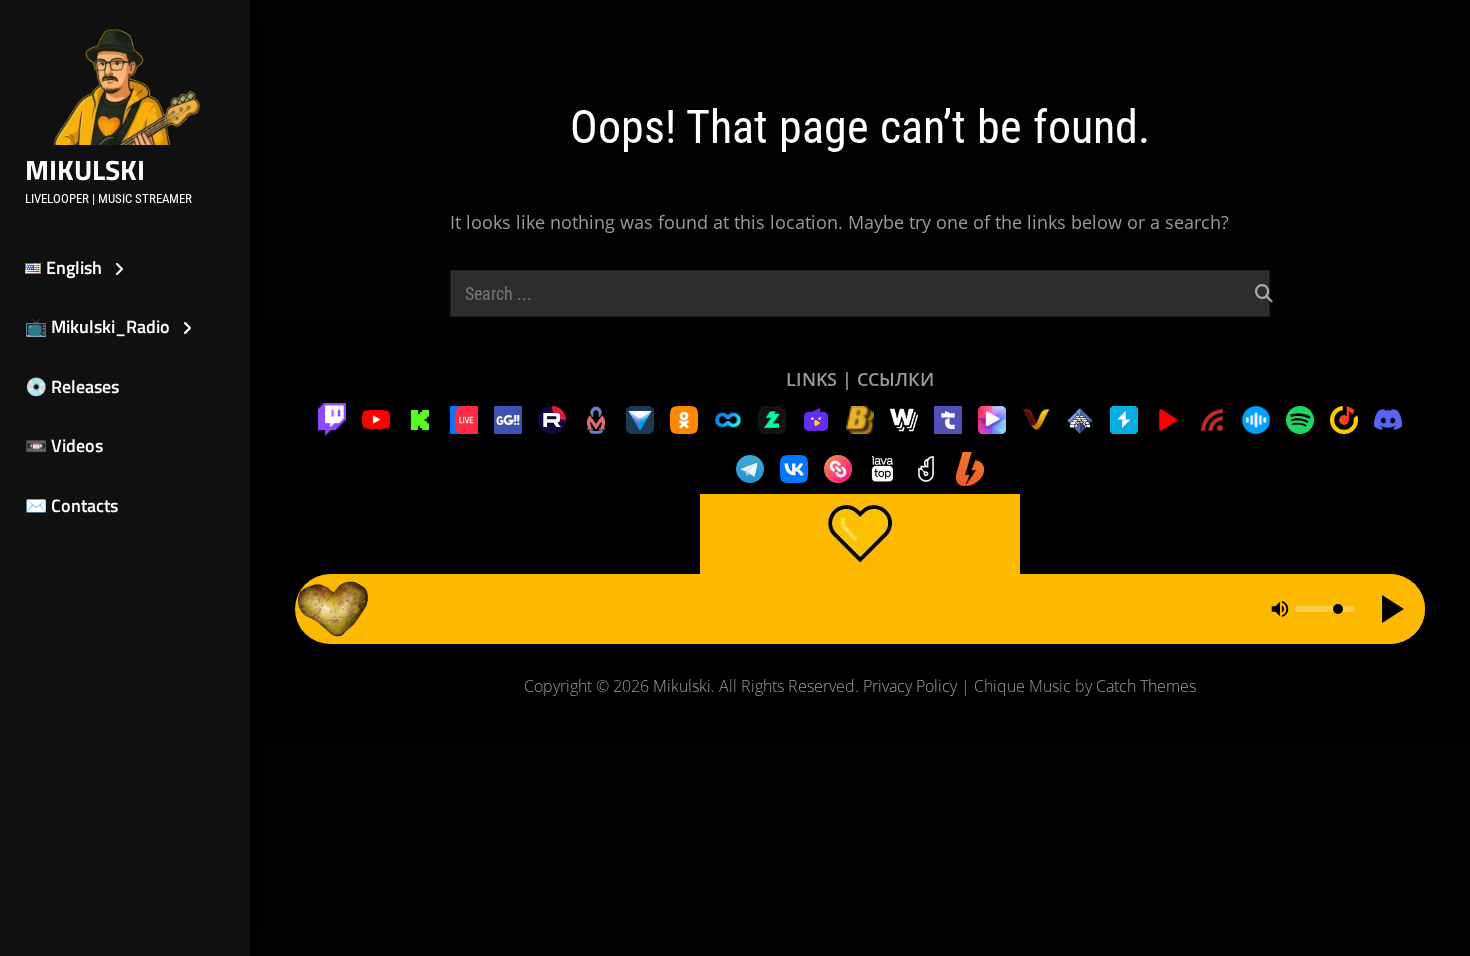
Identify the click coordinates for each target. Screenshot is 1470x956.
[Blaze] (860, 417)
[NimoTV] (816, 417)
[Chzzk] (772, 417)
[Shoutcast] (1124, 417)
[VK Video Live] (464, 417)
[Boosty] (970, 467)
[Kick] (420, 417)
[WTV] (904, 417)
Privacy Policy (910, 686)
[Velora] (1036, 417)
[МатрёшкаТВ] (596, 417)
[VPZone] (992, 417)
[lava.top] (882, 467)
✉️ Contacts (71, 505)
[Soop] (728, 417)
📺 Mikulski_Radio (97, 326)
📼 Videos (64, 445)
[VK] (794, 467)
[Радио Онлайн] (1256, 417)
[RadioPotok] (1168, 417)
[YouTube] (376, 417)
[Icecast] (1080, 417)
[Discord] (1388, 417)
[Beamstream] (640, 417)
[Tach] (948, 417)
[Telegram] (750, 467)
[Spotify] (1300, 417)
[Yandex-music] (1344, 417)
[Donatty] (926, 467)
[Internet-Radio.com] (1212, 417)
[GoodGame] (508, 417)
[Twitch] (332, 417)
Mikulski (85, 169)
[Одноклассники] (684, 417)
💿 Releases (72, 386)
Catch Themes (1146, 686)
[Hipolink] (838, 467)
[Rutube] (552, 417)
